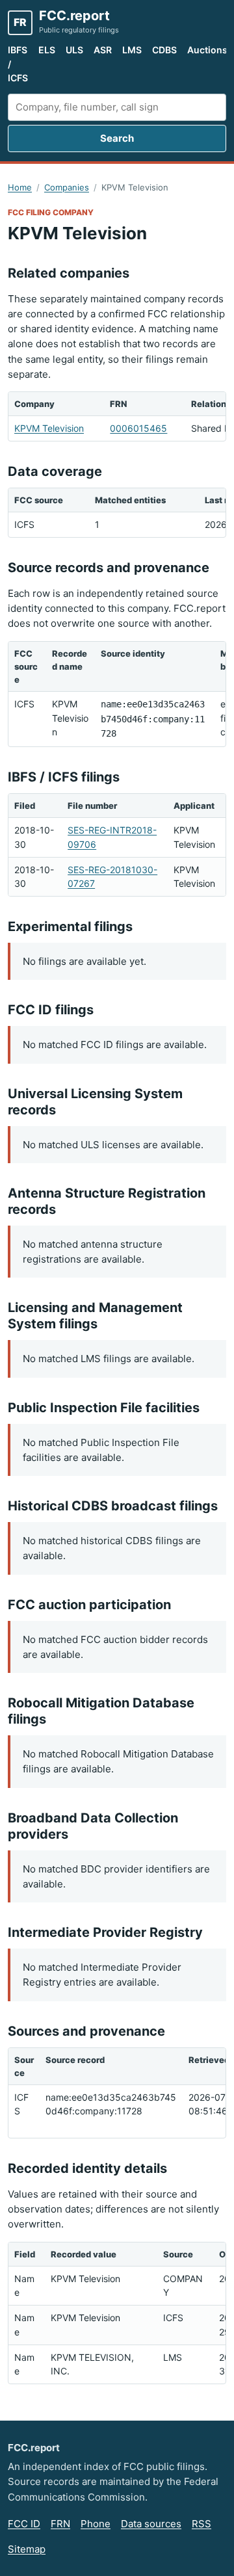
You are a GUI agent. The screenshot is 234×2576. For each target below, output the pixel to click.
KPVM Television (49, 428)
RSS (201, 2524)
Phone (96, 2524)
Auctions (207, 50)
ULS (74, 50)
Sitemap (27, 2549)
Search (117, 138)
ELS (47, 50)
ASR (103, 50)
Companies (67, 187)
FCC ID (24, 2524)
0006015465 (138, 428)
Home (20, 187)
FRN (60, 2524)
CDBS (164, 50)
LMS (132, 50)
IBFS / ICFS (18, 64)
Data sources (151, 2524)
